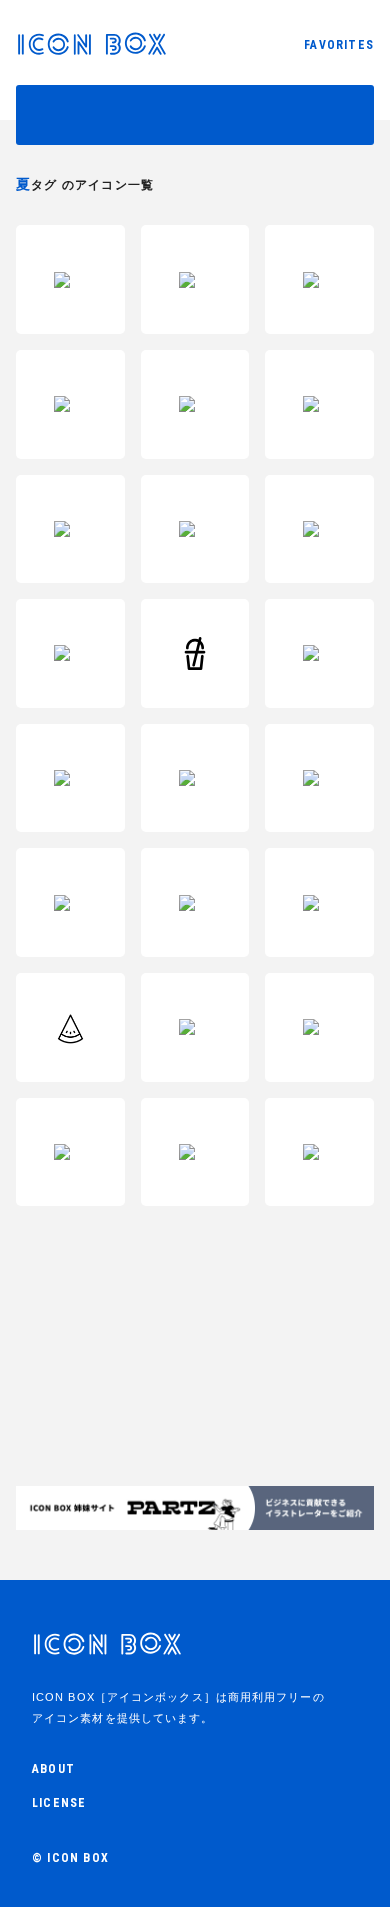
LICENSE (59, 1803)
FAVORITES (339, 45)
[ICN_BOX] (107, 1653)
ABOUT (53, 1769)
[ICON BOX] (91, 49)
